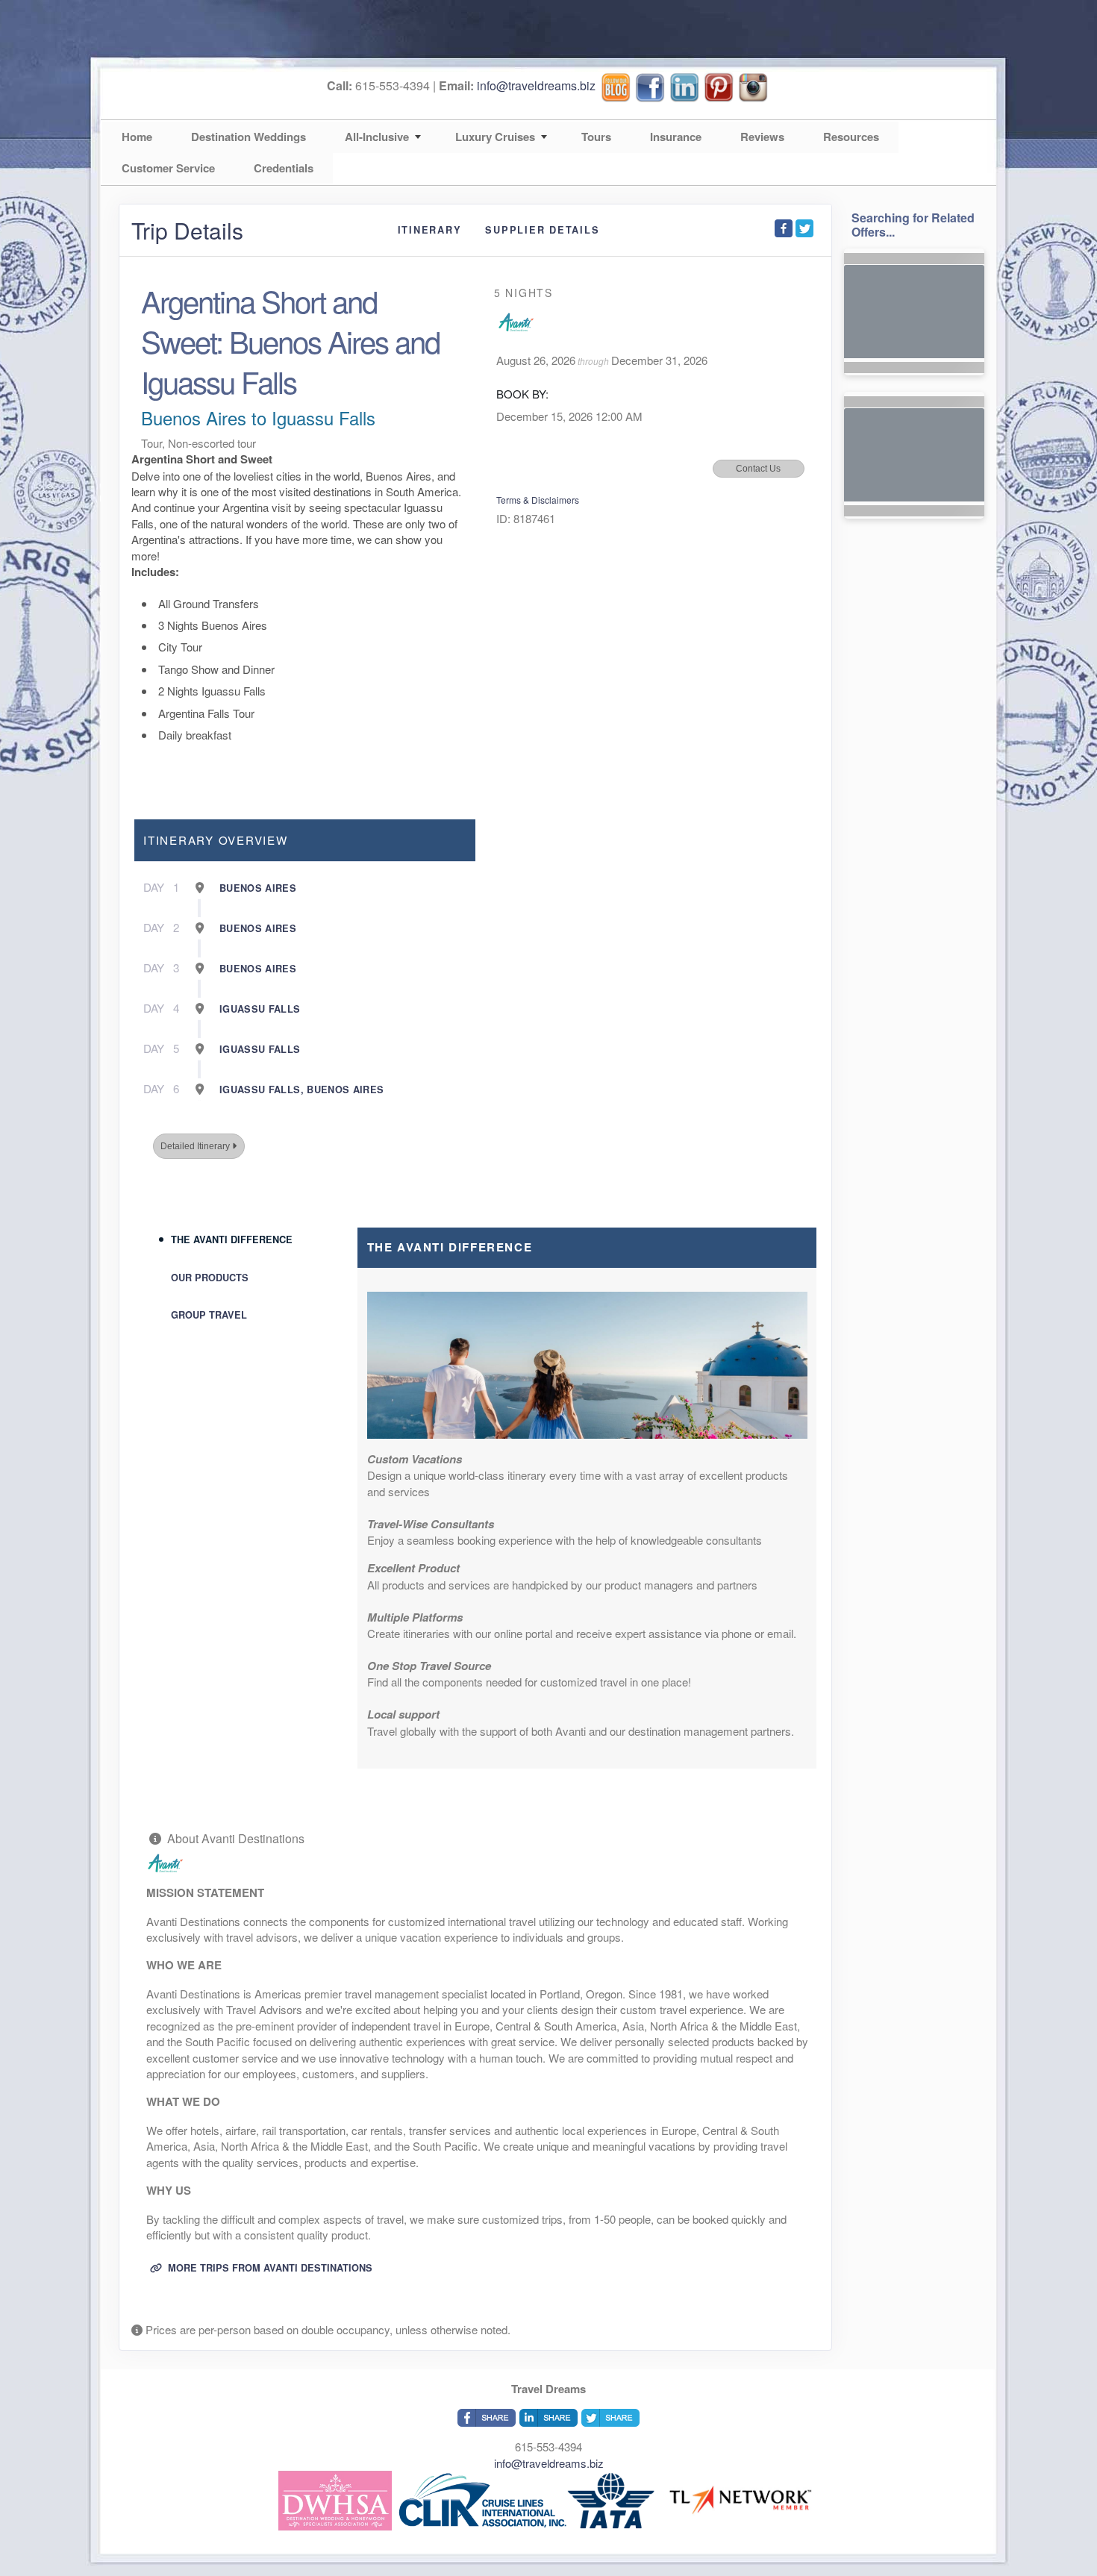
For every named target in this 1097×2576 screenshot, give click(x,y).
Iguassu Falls (260, 1009)
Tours (596, 137)
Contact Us (758, 469)
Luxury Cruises (495, 137)
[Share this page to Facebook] (784, 228)
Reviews (762, 137)
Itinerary (430, 230)
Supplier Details (542, 230)
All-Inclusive (377, 137)
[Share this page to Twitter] (804, 228)
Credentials (284, 168)
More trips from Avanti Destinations (269, 2268)
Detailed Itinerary (196, 1146)
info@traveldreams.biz (536, 85)
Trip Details (187, 231)
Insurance (676, 137)
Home (137, 137)
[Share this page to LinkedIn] (548, 2418)
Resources (851, 137)
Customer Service (168, 168)
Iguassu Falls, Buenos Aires (301, 1090)
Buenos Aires (258, 888)
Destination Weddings (249, 137)
